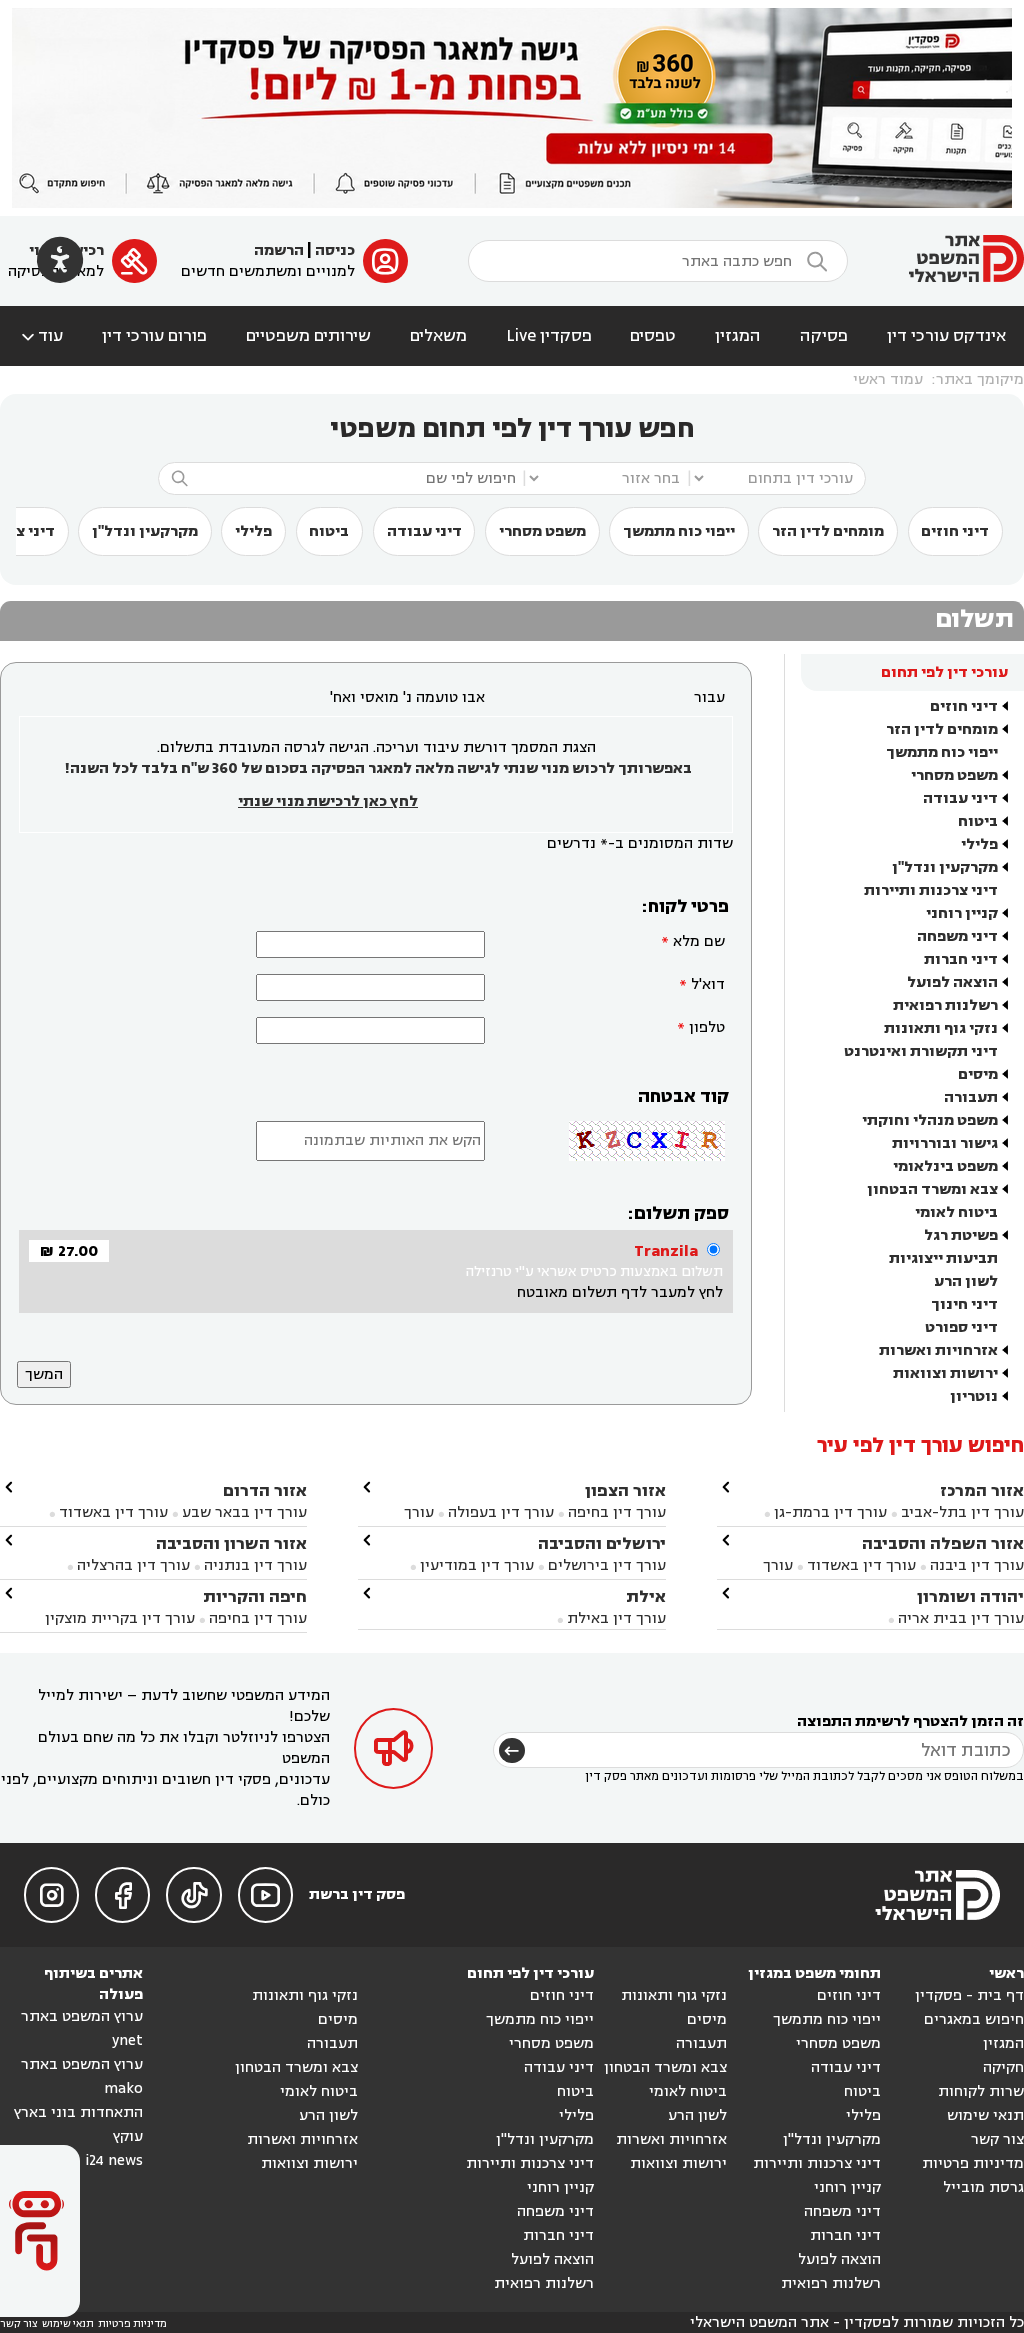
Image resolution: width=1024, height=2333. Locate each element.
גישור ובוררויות (945, 1143)
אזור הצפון (625, 1490)
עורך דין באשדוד (861, 1565)
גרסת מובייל (983, 2187)
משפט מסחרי (542, 531)
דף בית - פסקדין (969, 1995)
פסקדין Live (549, 336)
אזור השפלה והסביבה (943, 1543)
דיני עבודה (424, 531)
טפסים (653, 336)
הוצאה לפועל (952, 982)
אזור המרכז (982, 1490)
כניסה (335, 250)
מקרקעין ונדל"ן (145, 531)
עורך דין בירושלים (607, 1565)
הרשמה (279, 250)
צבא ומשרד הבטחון (932, 1189)
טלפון (707, 1027)
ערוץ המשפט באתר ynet (82, 2028)
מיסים (978, 1074)
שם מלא (699, 941)
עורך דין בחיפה (617, 1512)
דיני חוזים (955, 531)
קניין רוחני (962, 913)
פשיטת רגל (961, 1235)
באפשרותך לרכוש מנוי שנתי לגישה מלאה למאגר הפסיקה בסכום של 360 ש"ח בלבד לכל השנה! (378, 768)
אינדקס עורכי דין (946, 336)
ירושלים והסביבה (602, 1543)
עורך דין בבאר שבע (244, 1512)
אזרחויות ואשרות (938, 1350)
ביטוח (329, 531)
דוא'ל (708, 984)
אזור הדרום (265, 1490)
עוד (40, 336)
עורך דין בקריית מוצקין (120, 1618)
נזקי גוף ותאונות (941, 1028)
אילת (646, 1596)
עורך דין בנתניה (255, 1565)
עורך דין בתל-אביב (962, 1512)
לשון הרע (966, 1281)
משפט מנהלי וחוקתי (930, 1120)
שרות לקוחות (981, 2091)
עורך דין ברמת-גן (830, 1512)
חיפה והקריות (255, 1596)
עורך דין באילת (616, 1618)
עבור (709, 697)
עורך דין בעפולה (499, 1512)
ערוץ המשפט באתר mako (82, 2076)
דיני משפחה (957, 936)
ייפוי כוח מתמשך (679, 531)
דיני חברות (961, 959)
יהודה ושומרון (970, 1596)
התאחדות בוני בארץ (78, 2112)
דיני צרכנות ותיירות (931, 890)
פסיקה (824, 336)
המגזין (738, 336)
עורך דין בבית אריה (961, 1618)
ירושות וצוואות (945, 1373)
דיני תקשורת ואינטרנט (921, 1051)
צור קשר (997, 2139)
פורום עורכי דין (154, 336)
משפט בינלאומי (945, 1166)
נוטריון (974, 1396)
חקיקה (1003, 2067)
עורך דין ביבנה (977, 1565)
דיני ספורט (961, 1327)
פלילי (253, 531)
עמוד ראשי (888, 379)
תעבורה (971, 1097)
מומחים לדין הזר (828, 531)
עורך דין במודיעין (477, 1565)
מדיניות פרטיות (973, 2163)
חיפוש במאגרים (974, 2019)
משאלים (438, 336)
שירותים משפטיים (308, 336)
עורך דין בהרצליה (133, 1565)
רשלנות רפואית (945, 1005)
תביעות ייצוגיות (943, 1258)
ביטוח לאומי (956, 1212)
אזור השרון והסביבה (231, 1543)
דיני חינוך (964, 1304)
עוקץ (128, 2136)
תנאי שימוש (985, 2115)
